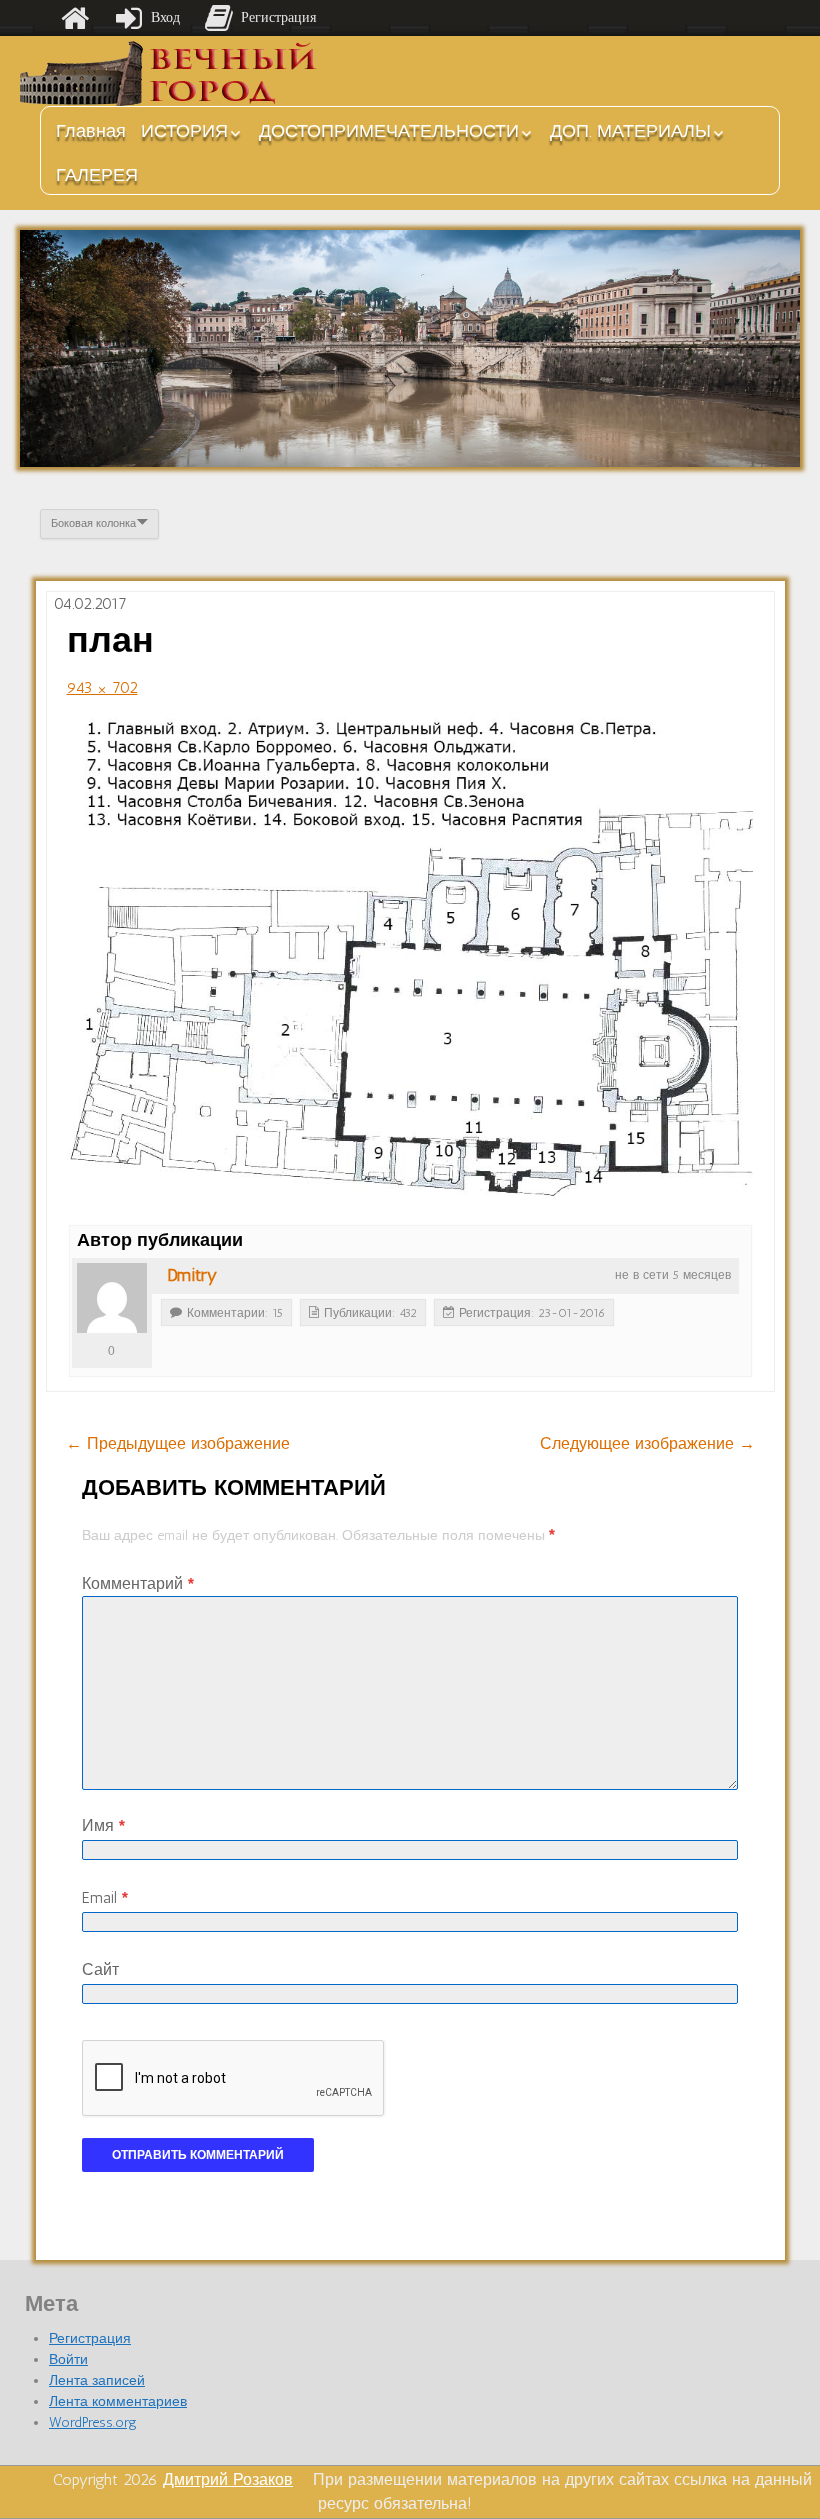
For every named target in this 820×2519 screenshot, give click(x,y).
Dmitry (192, 1275)
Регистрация (90, 2338)
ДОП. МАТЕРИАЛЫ (630, 131)
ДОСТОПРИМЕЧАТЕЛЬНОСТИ (389, 131)
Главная (91, 131)
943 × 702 (102, 687)
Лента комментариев (118, 2401)
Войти (68, 2359)
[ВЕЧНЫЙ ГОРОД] (170, 73)
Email (105, 1897)
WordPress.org (93, 2422)
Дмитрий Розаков (228, 2479)
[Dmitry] (112, 1298)
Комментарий (138, 1583)
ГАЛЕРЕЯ (97, 175)
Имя (103, 1825)
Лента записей (97, 2380)
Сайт (100, 1969)
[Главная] (75, 18)
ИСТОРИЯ (184, 131)
